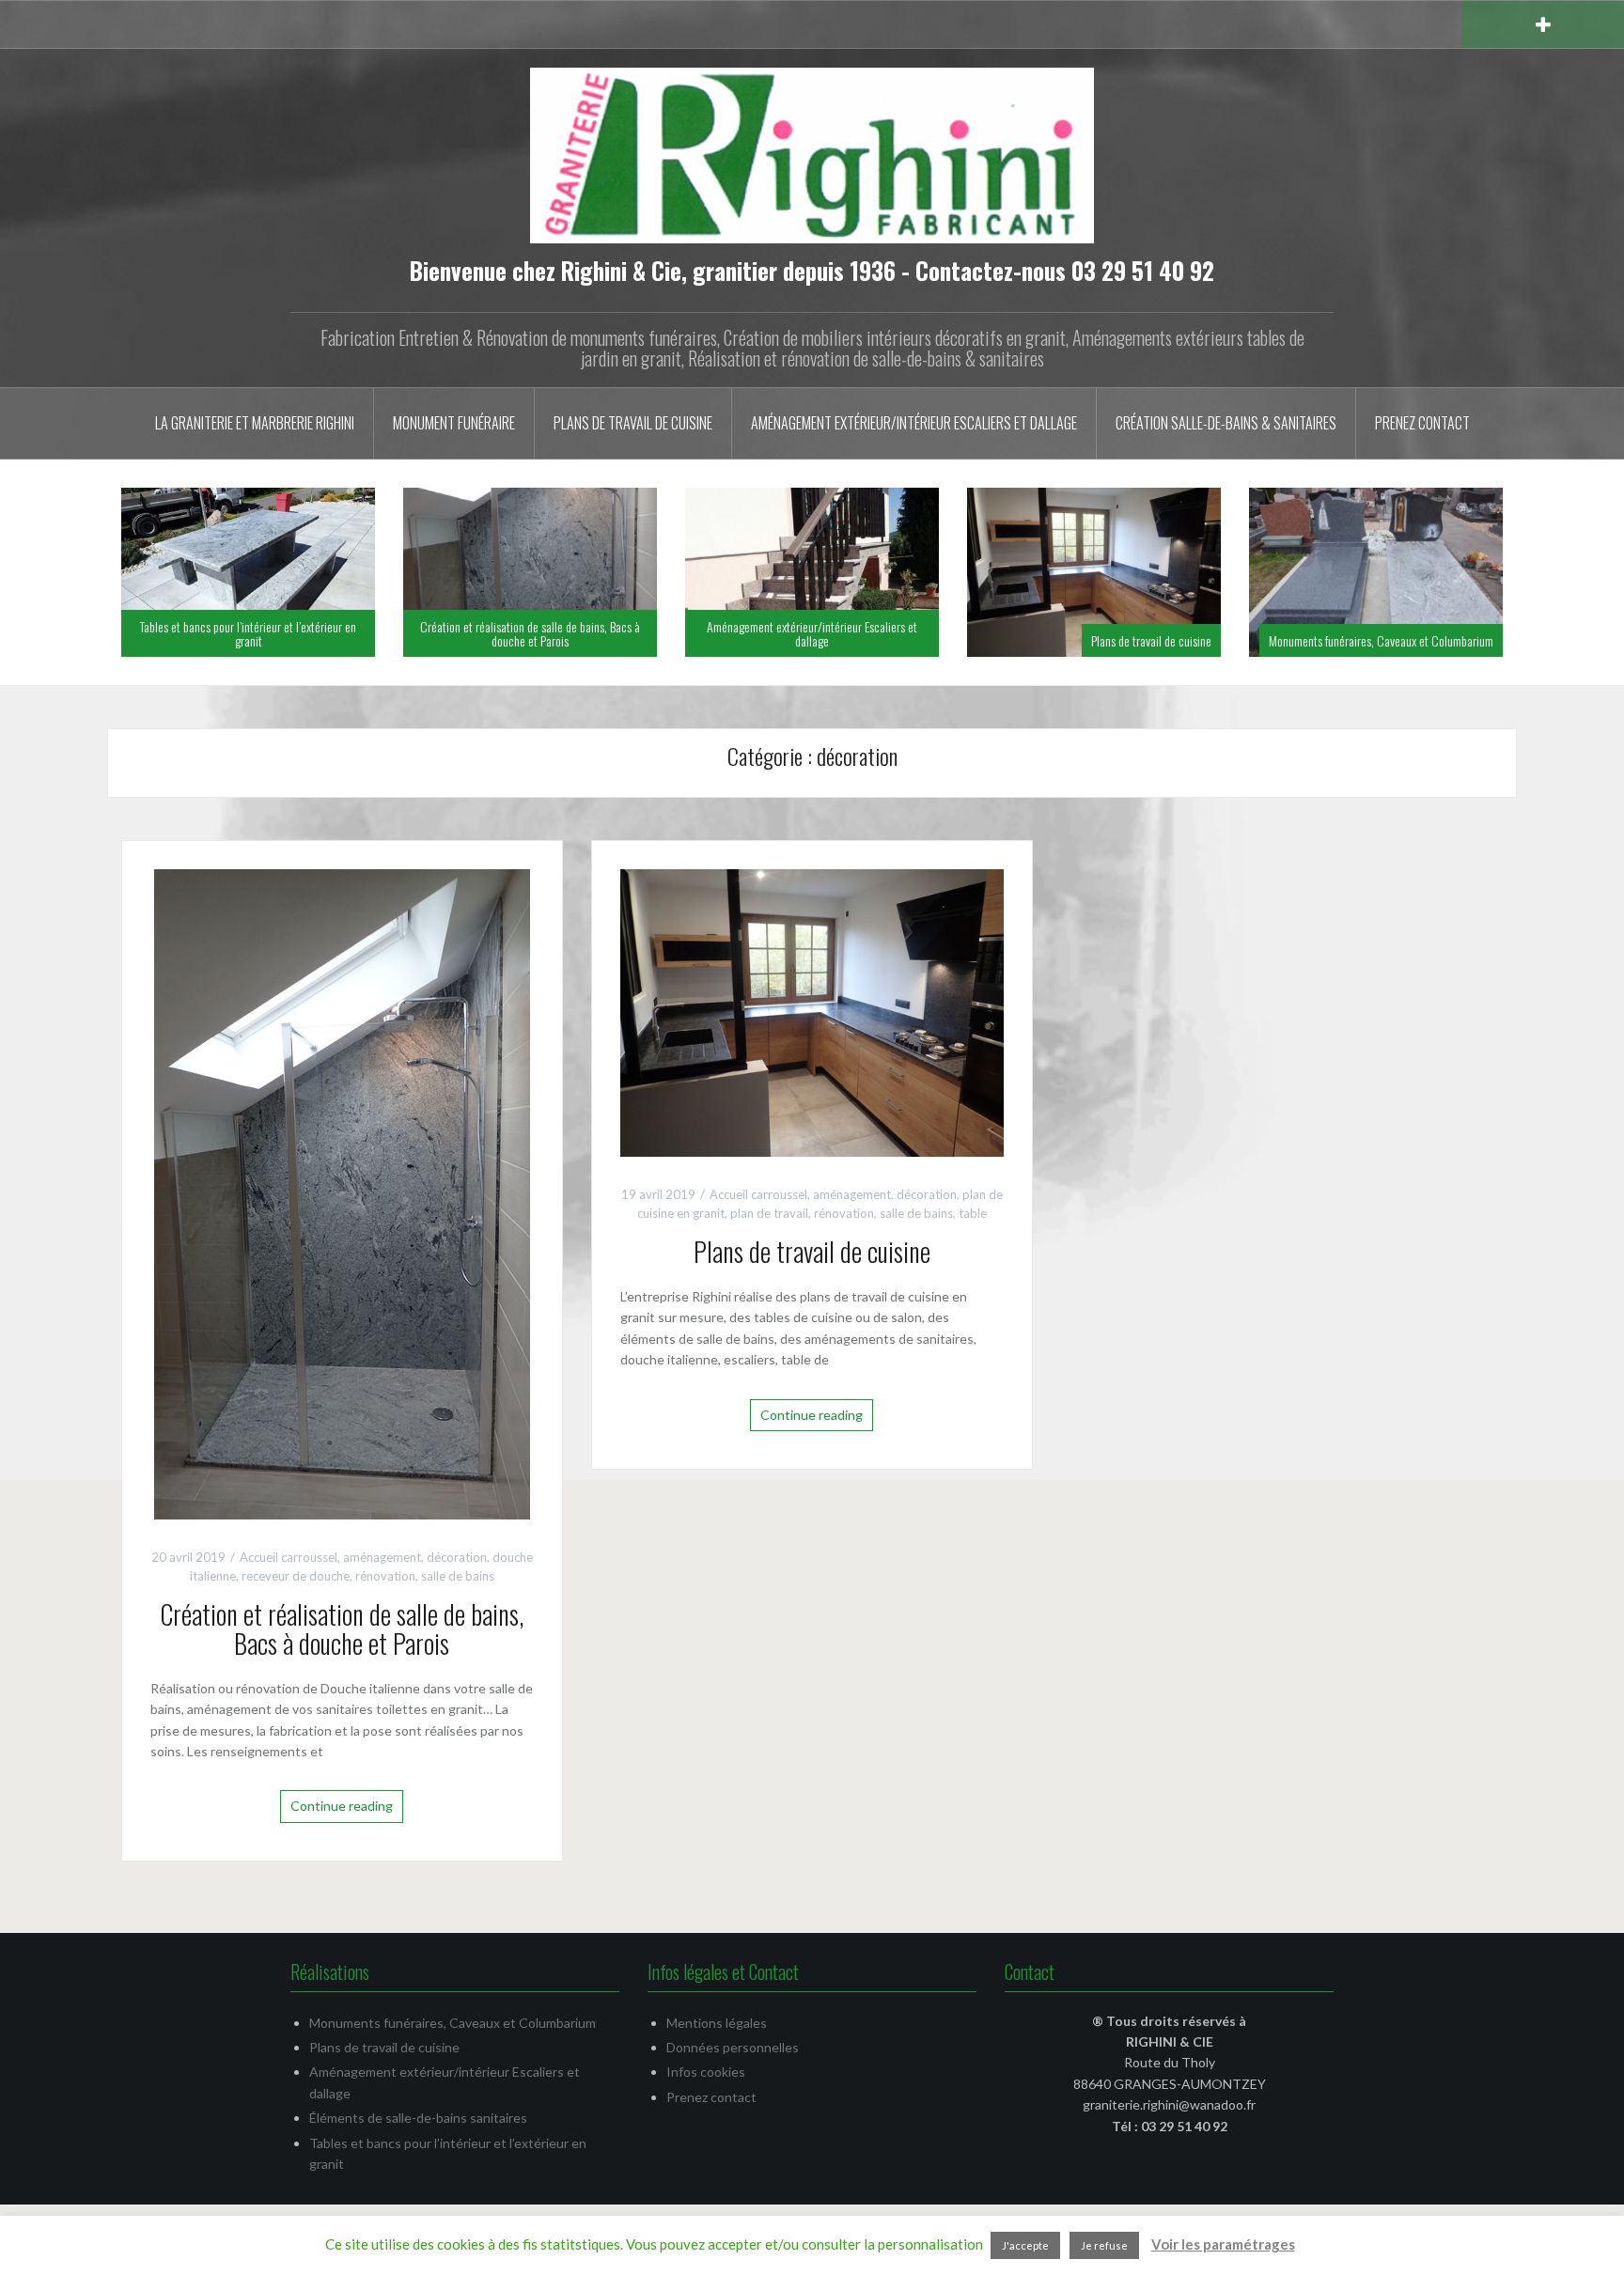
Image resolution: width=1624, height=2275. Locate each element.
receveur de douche (296, 1576)
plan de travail (769, 1213)
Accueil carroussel (289, 1557)
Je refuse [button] (1104, 2245)
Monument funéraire (454, 423)
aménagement (382, 1557)
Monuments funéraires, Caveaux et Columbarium (1381, 640)
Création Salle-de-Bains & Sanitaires (1226, 423)
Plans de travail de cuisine (633, 423)
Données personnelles (733, 2047)
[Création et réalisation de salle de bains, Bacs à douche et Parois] (342, 1192)
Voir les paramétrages (1223, 2244)
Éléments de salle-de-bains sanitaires (418, 2118)
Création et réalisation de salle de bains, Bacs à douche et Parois (530, 633)
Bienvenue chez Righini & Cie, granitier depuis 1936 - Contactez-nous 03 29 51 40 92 (812, 270)
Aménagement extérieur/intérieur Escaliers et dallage (914, 423)
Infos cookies (706, 2072)
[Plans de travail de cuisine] (812, 1011)
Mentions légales (717, 2023)
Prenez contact (1422, 423)
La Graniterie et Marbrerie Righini (255, 423)
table (973, 1213)
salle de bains (458, 1576)
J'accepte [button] (1025, 2245)
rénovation (385, 1576)
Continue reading (342, 1806)
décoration (457, 1557)
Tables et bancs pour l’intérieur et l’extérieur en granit (248, 633)
